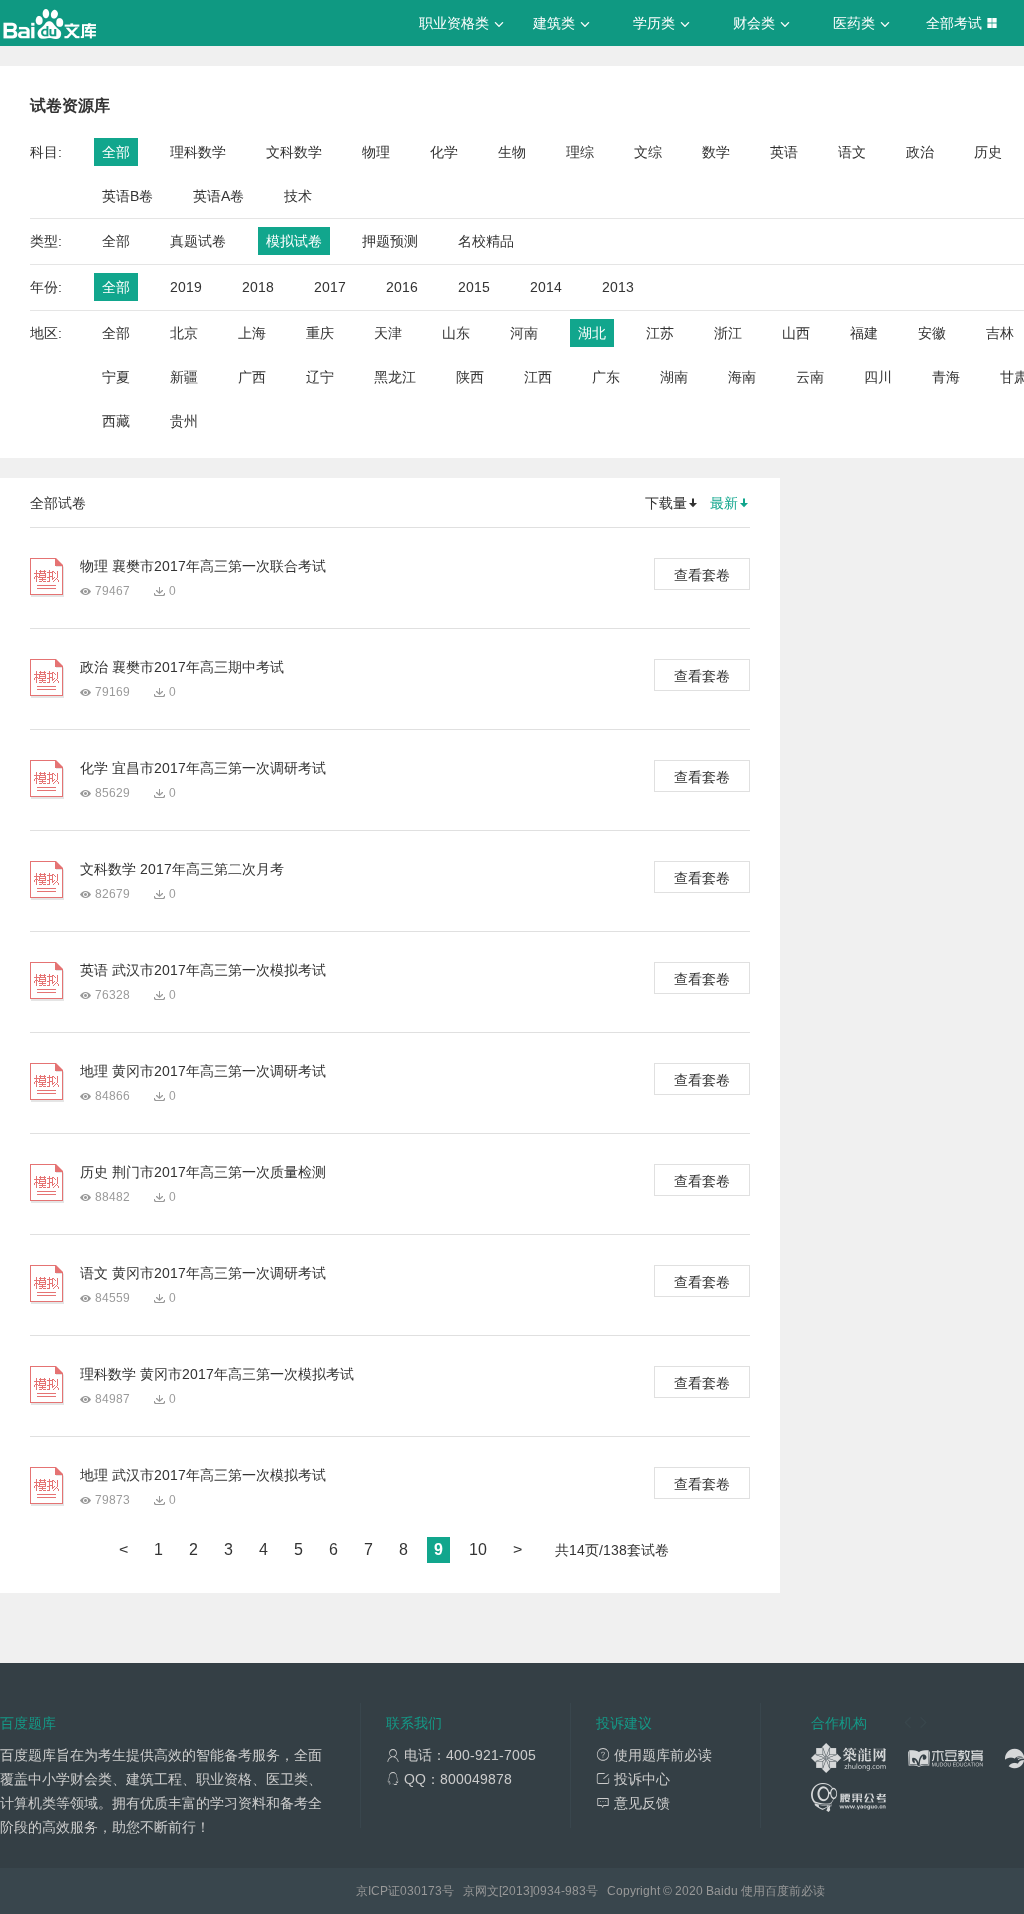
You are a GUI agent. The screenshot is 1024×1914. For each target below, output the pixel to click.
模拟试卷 (294, 241)
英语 (784, 152)
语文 (852, 152)
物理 (376, 152)
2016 (402, 287)
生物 (512, 152)
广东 (606, 377)
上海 (252, 333)
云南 (810, 377)
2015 (474, 287)
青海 (946, 377)
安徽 (932, 333)
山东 (456, 333)
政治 (920, 152)
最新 (724, 503)
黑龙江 (395, 377)
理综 (580, 152)
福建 (864, 333)
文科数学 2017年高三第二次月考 (182, 869)
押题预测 (390, 241)
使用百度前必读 (783, 1891)
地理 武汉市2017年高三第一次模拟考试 (203, 1475)
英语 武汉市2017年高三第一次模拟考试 (203, 970)
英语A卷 (218, 196)
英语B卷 (127, 196)
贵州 (184, 421)
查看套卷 (702, 575)
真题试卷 (198, 241)
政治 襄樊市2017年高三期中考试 (182, 667)
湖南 (674, 377)
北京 (184, 333)
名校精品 (486, 241)
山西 (796, 333)
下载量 (666, 503)
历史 (988, 152)
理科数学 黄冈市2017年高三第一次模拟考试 (217, 1374)
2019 (186, 287)
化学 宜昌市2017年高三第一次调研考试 (203, 768)
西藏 (116, 421)
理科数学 (198, 152)
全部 (116, 152)
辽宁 (320, 377)
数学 (716, 152)
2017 (330, 287)
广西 (252, 377)
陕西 (470, 377)
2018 (258, 287)
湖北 (592, 333)
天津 (388, 333)
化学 (444, 152)
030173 (421, 1891)
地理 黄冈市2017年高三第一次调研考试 (203, 1071)
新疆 (184, 377)
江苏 (660, 333)
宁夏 (116, 377)
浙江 (728, 333)
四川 (878, 377)
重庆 (320, 333)
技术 (298, 196)
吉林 (1000, 333)
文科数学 (294, 152)
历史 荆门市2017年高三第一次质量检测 (203, 1172)
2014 (546, 287)
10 (478, 1549)
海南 (742, 377)
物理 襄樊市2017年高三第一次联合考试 (203, 566)
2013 (618, 287)
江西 (538, 377)
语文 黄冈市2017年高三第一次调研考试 (203, 1273)
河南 (524, 333)
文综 (648, 152)
